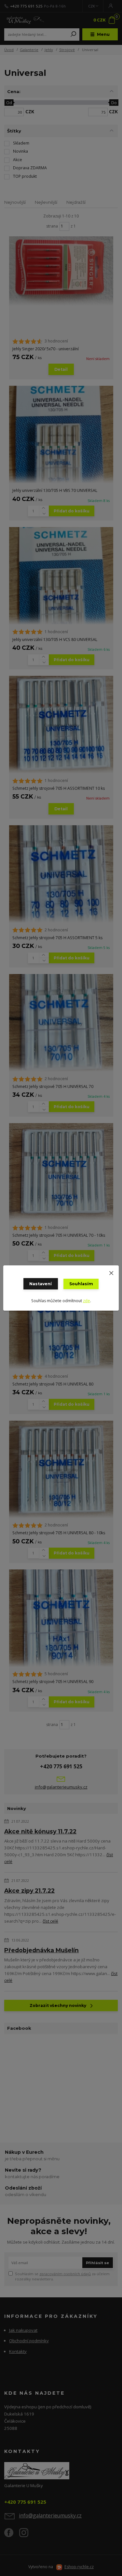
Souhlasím (81, 1284)
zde (87, 1301)
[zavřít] (111, 1272)
